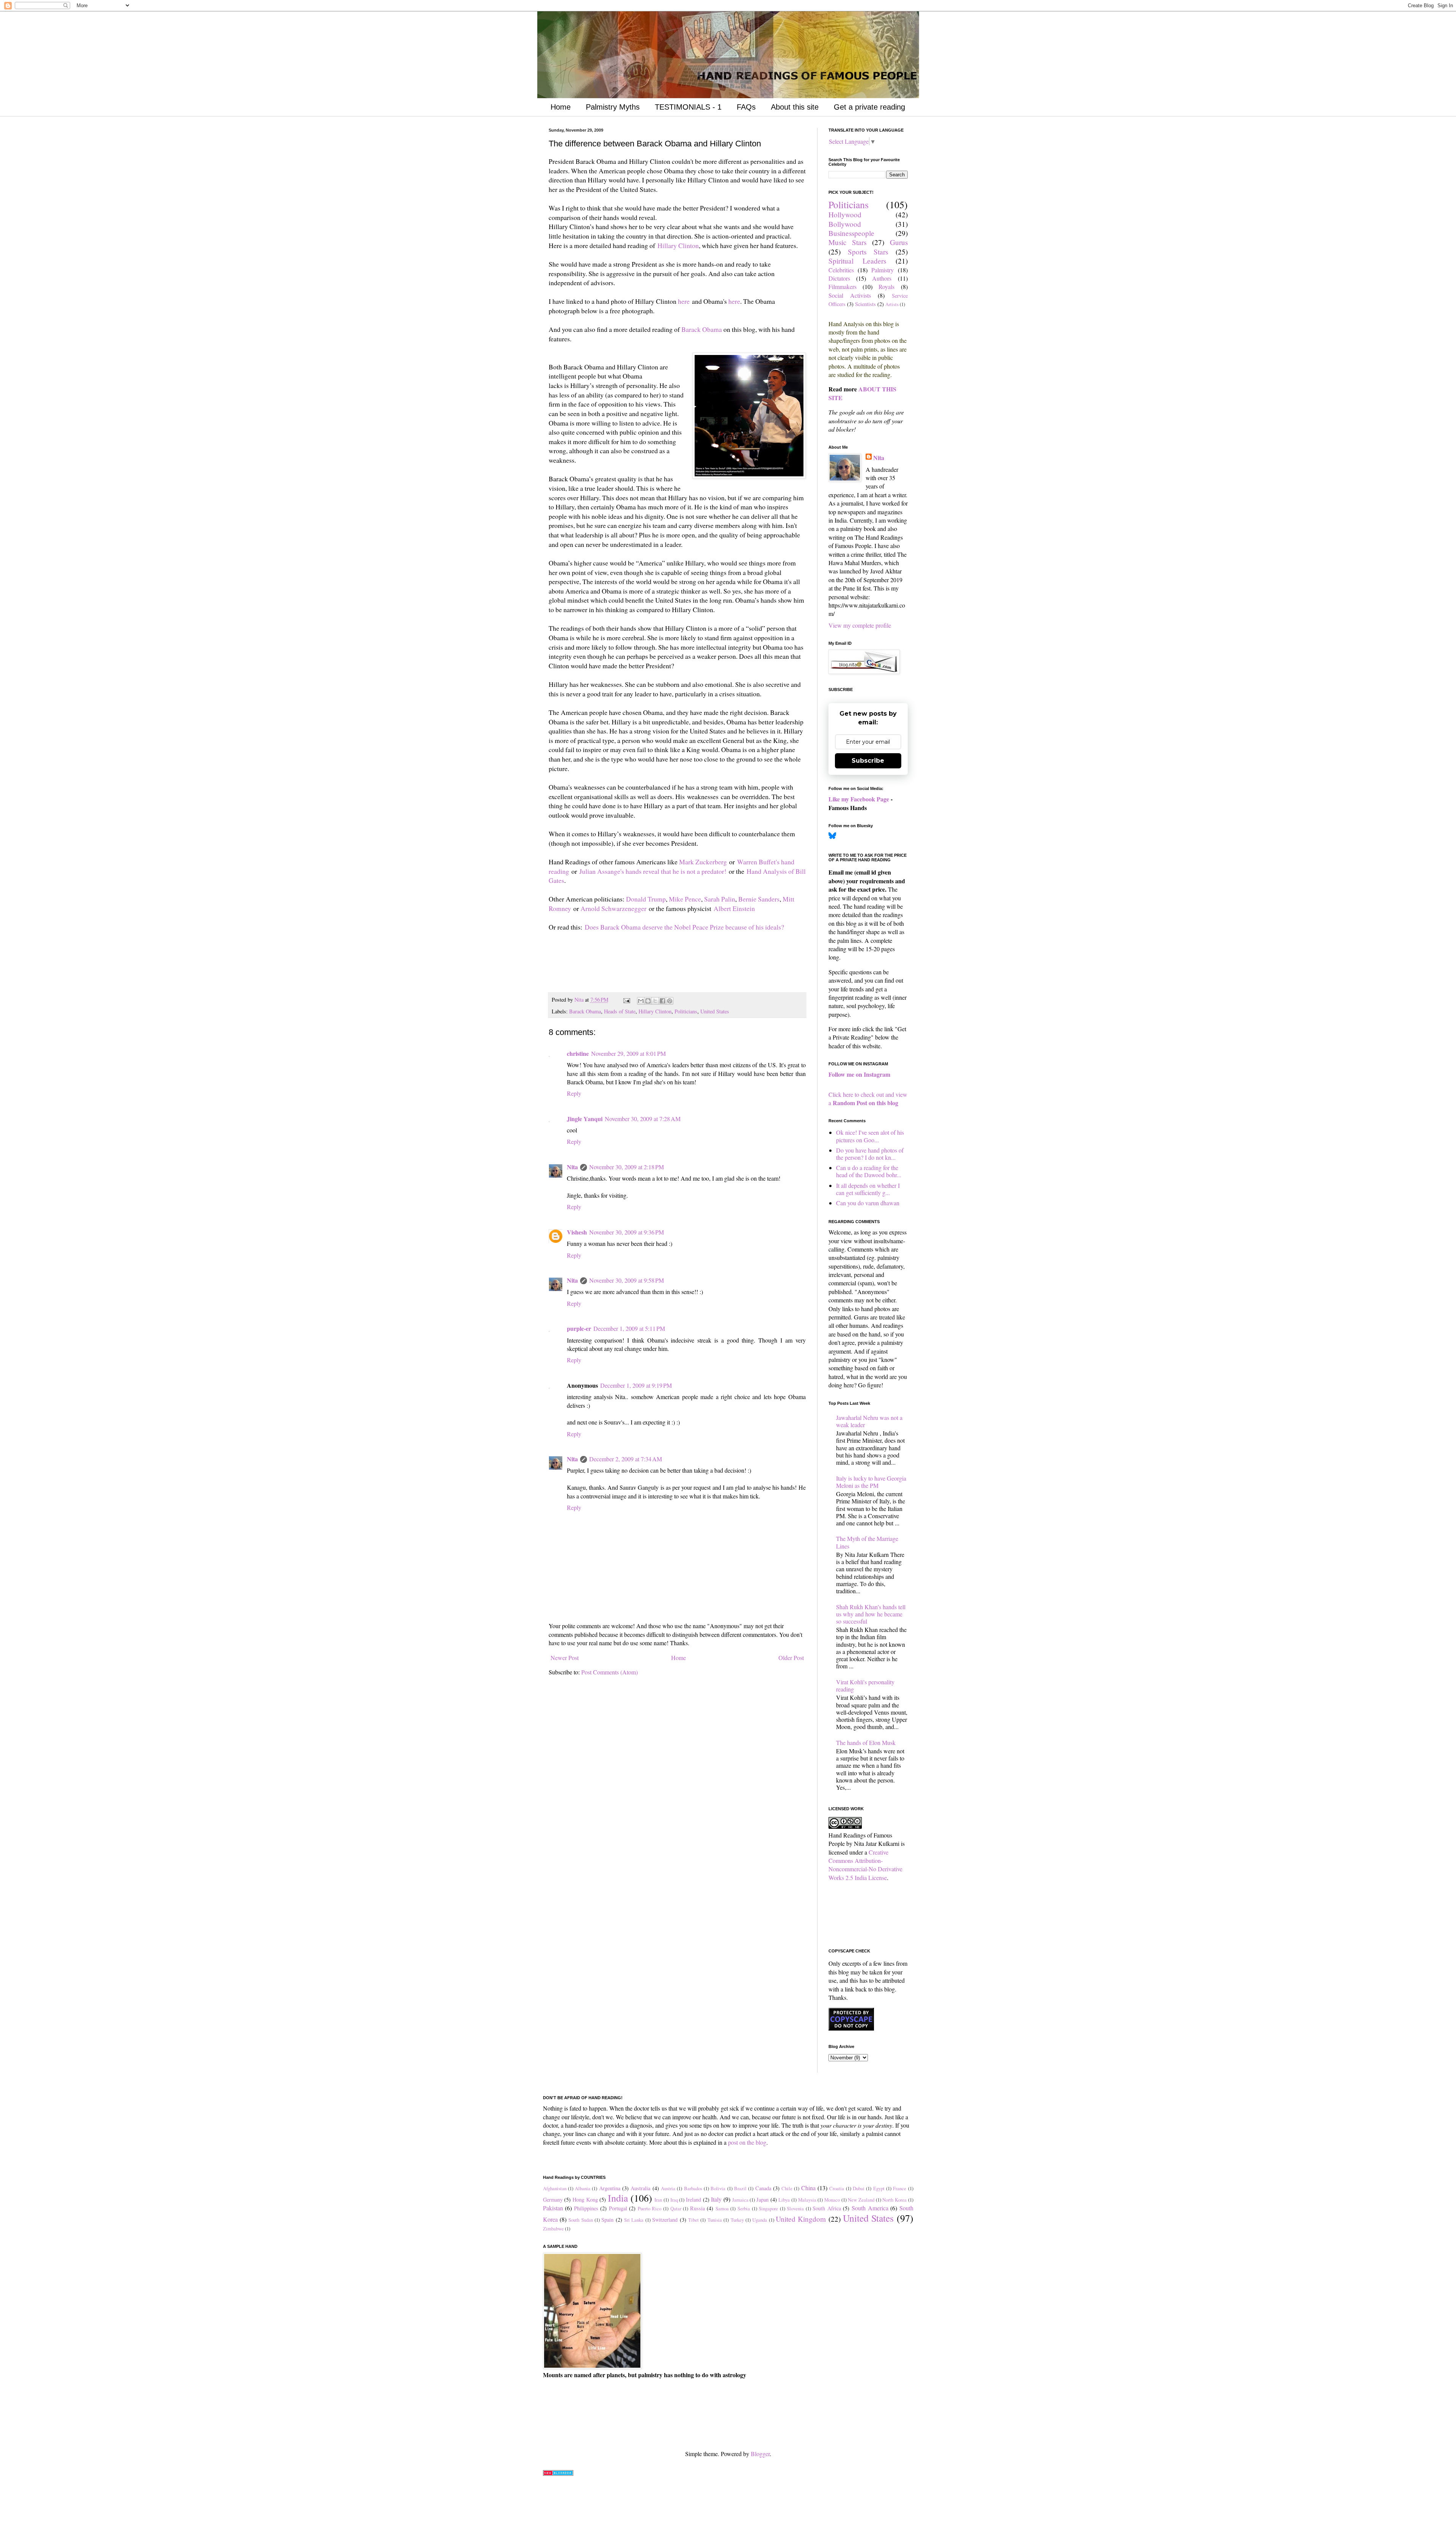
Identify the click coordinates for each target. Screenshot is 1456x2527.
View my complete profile (860, 625)
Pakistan (553, 2208)
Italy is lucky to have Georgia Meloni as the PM (871, 1482)
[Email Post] (626, 1000)
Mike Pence (685, 899)
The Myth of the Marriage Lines (867, 1542)
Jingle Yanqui (585, 1119)
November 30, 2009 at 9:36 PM (627, 1232)
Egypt (879, 2188)
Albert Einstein (734, 908)
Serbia (744, 2208)
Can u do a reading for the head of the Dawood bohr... (869, 1171)
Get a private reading (869, 107)
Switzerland (665, 2220)
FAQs (746, 107)
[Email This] (641, 1001)
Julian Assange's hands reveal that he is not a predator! (653, 871)
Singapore (768, 2208)
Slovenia (795, 2208)
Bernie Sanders (759, 899)
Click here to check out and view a (868, 1099)
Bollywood (845, 224)
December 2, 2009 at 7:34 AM (626, 1459)
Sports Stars (868, 252)
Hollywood (845, 214)
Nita (572, 1167)
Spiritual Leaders (857, 261)
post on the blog (747, 2142)
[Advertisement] (637, 971)
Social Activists (850, 295)
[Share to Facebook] (662, 1001)
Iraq (674, 2200)
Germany (553, 2200)
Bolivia (718, 2188)
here (684, 301)
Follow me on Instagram (859, 1074)
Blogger (760, 2454)
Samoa (722, 2208)
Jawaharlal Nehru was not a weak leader (869, 1421)
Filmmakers (843, 287)
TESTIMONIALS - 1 (688, 107)
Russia (697, 2208)
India (618, 2198)
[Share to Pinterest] (670, 1001)
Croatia (837, 2188)
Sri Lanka (634, 2220)
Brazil (740, 2188)
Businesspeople (851, 233)
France (900, 2188)
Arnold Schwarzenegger (613, 908)
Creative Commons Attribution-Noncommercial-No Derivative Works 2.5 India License (865, 1865)
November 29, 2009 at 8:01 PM (628, 1053)
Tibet (693, 2220)
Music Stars (848, 242)
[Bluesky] (832, 837)
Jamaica (740, 2200)
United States (715, 1011)
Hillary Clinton (678, 245)
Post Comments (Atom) (610, 1672)
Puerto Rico (650, 2208)
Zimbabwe (553, 2229)
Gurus (899, 242)
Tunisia (715, 2220)
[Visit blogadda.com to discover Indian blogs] (558, 2473)
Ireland (693, 2200)
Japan (763, 2200)
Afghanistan (555, 2188)
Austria (668, 2188)
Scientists (865, 304)
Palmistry (883, 270)
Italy (716, 2199)
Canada (763, 2188)
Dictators (839, 278)
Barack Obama (702, 329)
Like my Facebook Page (859, 799)
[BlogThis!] (648, 1001)
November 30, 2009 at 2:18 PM (627, 1167)
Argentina (610, 2188)
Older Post (791, 1658)
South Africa (827, 2208)
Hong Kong (585, 2200)
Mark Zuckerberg (703, 862)
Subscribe (868, 761)
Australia (640, 2188)
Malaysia (807, 2200)
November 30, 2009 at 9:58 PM (627, 1280)
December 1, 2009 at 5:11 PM (629, 1328)
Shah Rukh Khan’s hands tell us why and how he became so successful (871, 1614)
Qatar (676, 2208)
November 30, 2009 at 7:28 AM (643, 1119)
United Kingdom (801, 2219)
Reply (574, 1093)
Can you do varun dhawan (868, 1203)
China (808, 2188)
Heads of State (620, 1011)
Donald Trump (646, 899)
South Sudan (581, 2220)
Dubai (859, 2188)
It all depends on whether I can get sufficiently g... (868, 1189)
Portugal (618, 2208)
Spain (607, 2220)
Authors (882, 278)
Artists (892, 304)
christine (578, 1053)
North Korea (894, 2200)
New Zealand (861, 2200)
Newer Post (565, 1658)
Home (561, 107)
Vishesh (577, 1232)
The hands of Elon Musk (866, 1743)
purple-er (579, 1328)
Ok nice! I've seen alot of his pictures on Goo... (870, 1136)
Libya (784, 2200)
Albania (583, 2188)
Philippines (586, 2208)
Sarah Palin (720, 899)
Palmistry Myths (613, 107)
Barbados (693, 2188)
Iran (658, 2200)
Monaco (832, 2200)
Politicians (686, 1011)
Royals (886, 287)
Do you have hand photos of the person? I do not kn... (870, 1154)
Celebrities (841, 270)
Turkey (737, 2220)
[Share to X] (655, 1001)
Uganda (760, 2220)
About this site (795, 107)
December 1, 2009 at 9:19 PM (636, 1385)
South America (870, 2208)
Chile (787, 2188)
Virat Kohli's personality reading (865, 1685)
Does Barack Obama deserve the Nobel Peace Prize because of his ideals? (684, 927)
